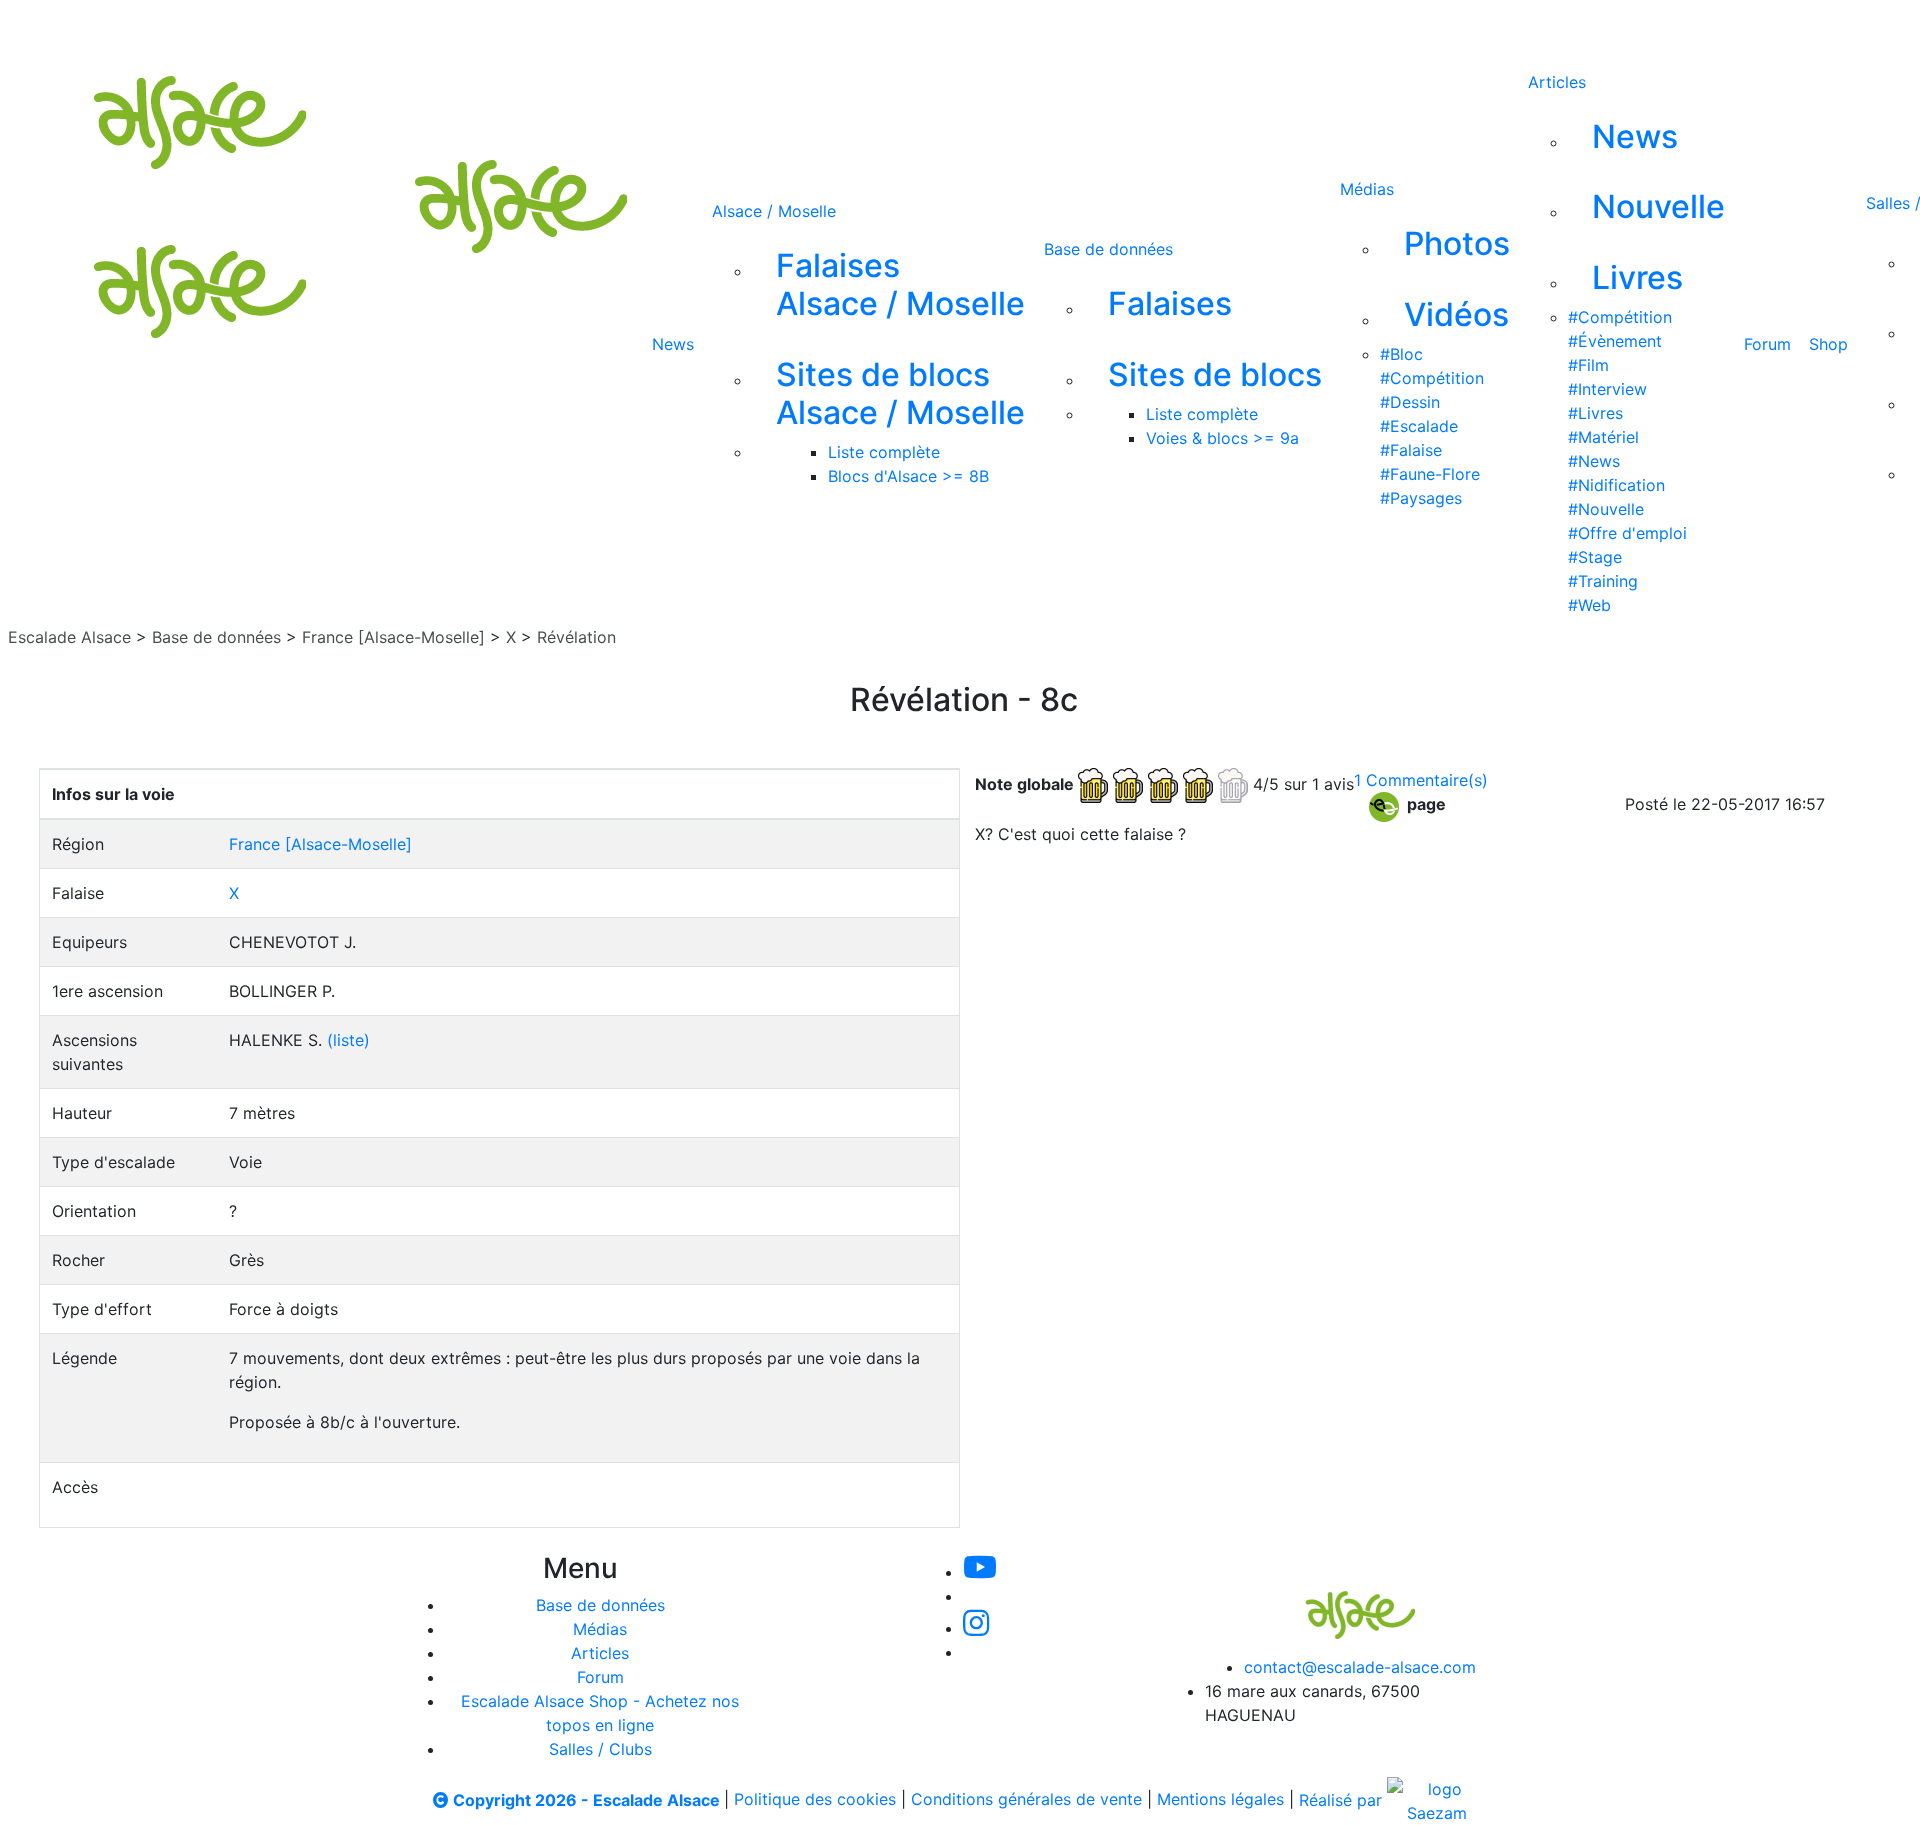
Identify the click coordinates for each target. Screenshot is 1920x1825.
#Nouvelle (1606, 509)
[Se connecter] (1069, 28)
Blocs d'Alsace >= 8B (908, 476)
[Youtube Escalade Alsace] (743, 28)
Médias (1367, 189)
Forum (1767, 344)
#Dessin (1410, 402)
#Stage (1595, 557)
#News (1594, 461)
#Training (1603, 581)
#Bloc (1401, 354)
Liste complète (884, 452)
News (673, 344)
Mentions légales (1220, 1800)
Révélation (576, 637)
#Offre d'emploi (1627, 533)
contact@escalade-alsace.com (1360, 1667)
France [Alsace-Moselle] (393, 637)
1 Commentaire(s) (1421, 780)
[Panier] (1101, 28)
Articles (1557, 82)
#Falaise (1411, 450)
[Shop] (1011, 28)
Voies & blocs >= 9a (1222, 438)
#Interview (1607, 389)
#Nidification (1616, 485)
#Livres (1595, 413)
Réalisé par (1343, 1800)
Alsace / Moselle (774, 211)
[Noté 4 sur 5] (1165, 783)
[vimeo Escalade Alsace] (812, 28)
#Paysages (1421, 498)
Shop (1828, 344)
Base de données (1108, 249)
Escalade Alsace (69, 637)
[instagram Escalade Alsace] (879, 28)
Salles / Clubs (600, 1749)
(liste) (348, 1040)
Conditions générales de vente (1026, 1800)
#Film (1588, 365)
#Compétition (1432, 378)
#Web (1589, 605)
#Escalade (1419, 426)
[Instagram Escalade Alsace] (976, 1628)
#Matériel (1603, 437)
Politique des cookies (815, 1800)
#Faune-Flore (1430, 474)
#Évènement (1615, 341)
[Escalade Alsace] (1340, 1601)
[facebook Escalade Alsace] (944, 28)
